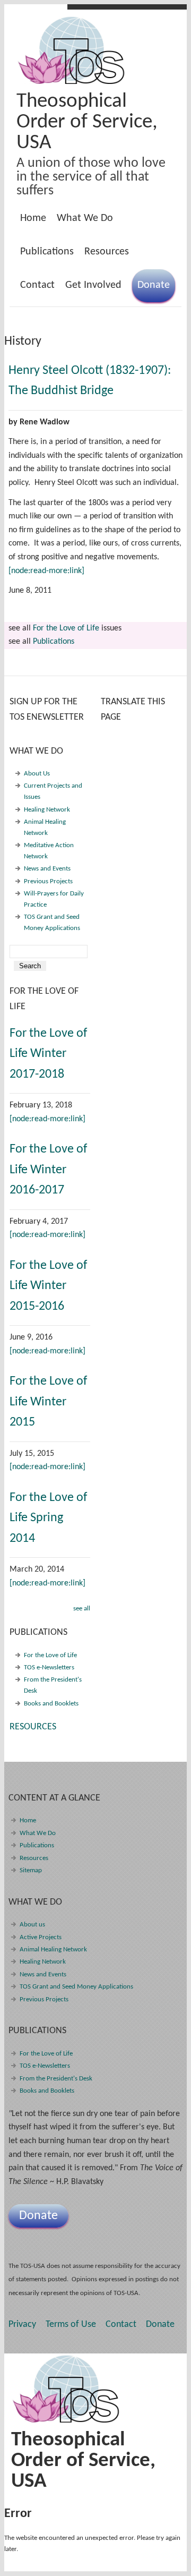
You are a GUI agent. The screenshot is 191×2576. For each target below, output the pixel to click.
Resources (107, 252)
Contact (37, 285)
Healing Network (47, 810)
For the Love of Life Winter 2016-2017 (48, 1170)
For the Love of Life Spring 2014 (48, 1518)
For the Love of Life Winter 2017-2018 (48, 1054)
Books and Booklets (51, 1704)
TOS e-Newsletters (49, 1667)
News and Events (47, 869)
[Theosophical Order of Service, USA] (72, 82)
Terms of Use (71, 2325)
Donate (154, 285)
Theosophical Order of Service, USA (87, 122)
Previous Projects (48, 881)
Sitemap (31, 1870)
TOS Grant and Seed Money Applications (76, 1987)
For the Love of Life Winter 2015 (48, 1402)
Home (33, 218)
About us (32, 1925)
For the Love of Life (66, 628)
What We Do (82, 221)
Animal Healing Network (53, 1950)
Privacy (22, 2325)
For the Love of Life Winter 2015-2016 (48, 1286)
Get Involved (93, 285)
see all (82, 1609)
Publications (44, 254)
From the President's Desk (56, 2079)
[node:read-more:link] (46, 571)
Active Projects (41, 1937)
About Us (37, 774)
